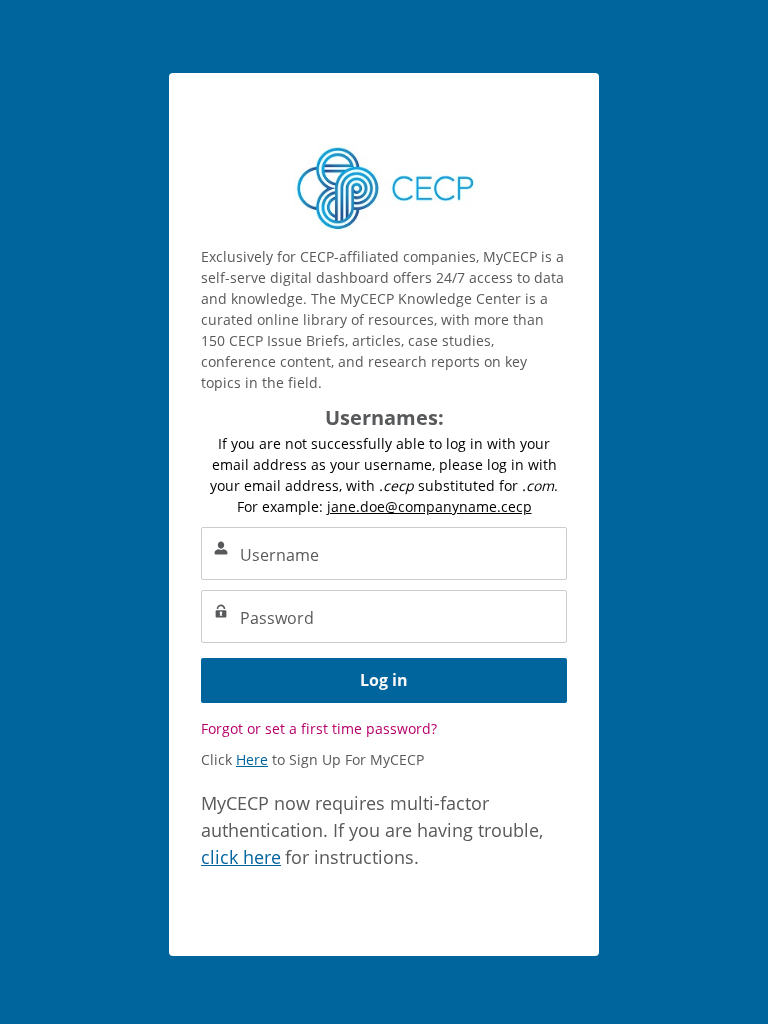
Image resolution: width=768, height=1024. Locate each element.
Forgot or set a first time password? (319, 728)
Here (252, 759)
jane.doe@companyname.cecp (429, 506)
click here (241, 857)
